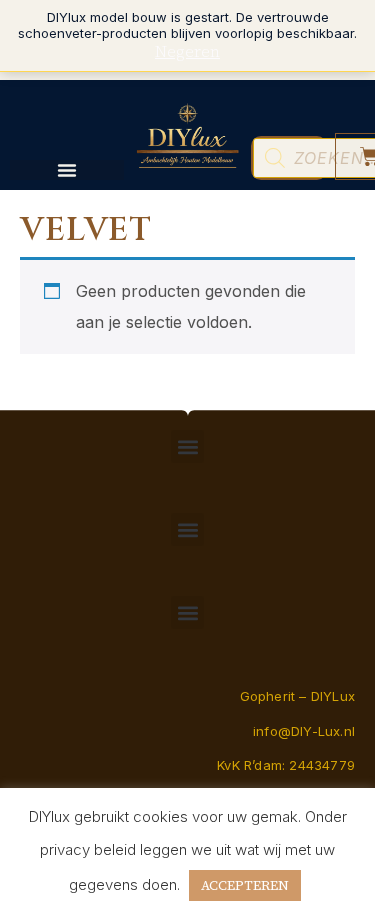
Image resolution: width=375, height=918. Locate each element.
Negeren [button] (187, 51)
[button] (187, 446)
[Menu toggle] (67, 170)
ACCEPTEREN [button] (245, 885)
